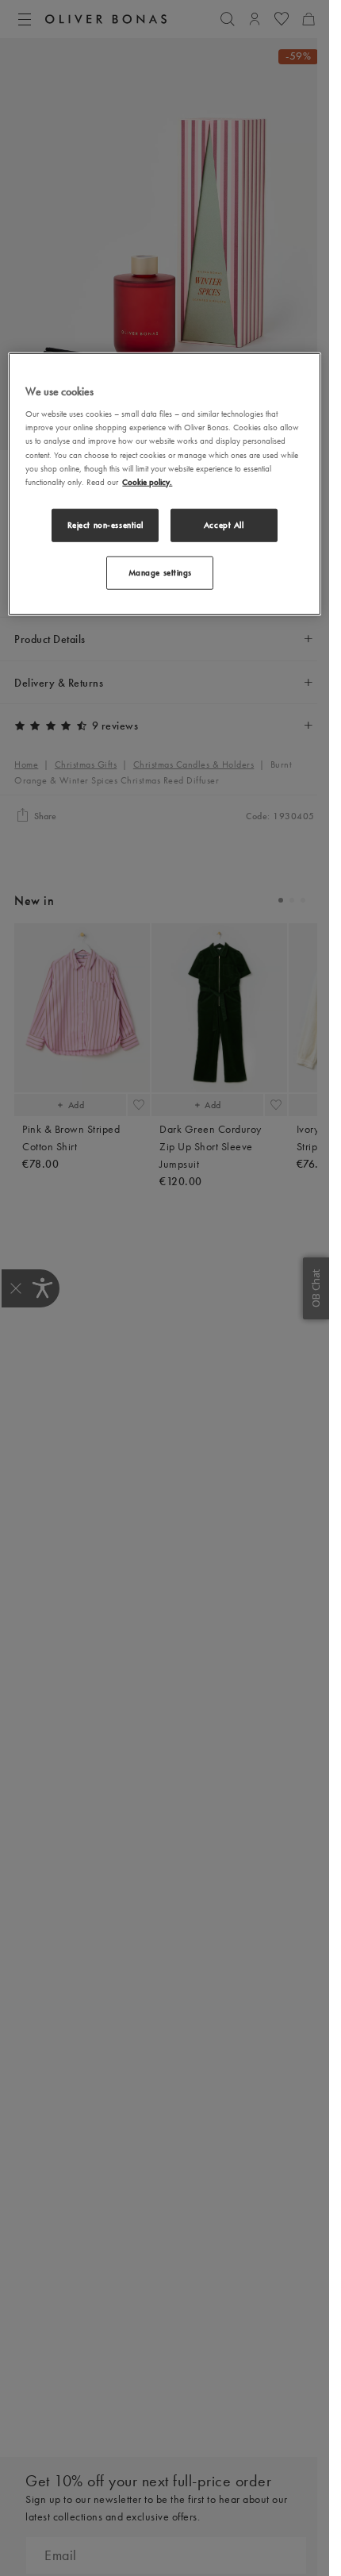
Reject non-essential (105, 524)
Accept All (224, 524)
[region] (164, 485)
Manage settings (161, 572)
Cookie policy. (147, 481)
